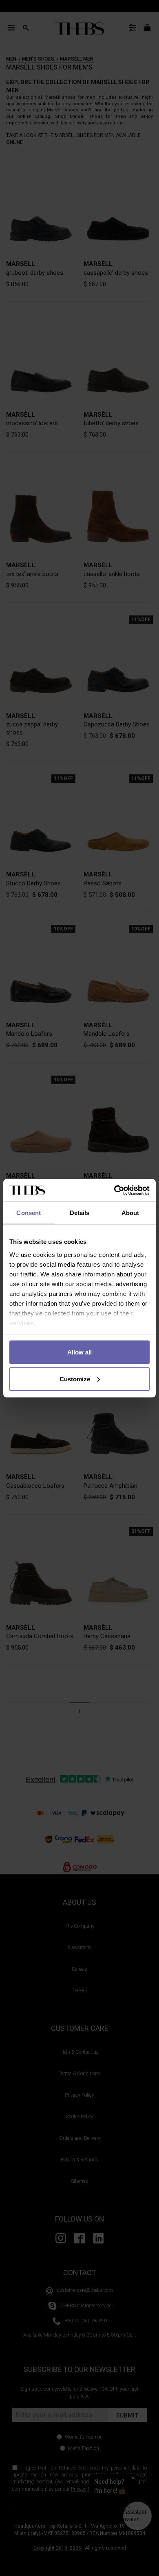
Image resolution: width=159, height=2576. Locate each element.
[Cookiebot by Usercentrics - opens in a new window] (114, 1190)
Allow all (79, 1352)
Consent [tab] (29, 1213)
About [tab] (130, 1213)
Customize (75, 1379)
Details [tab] (80, 1213)
